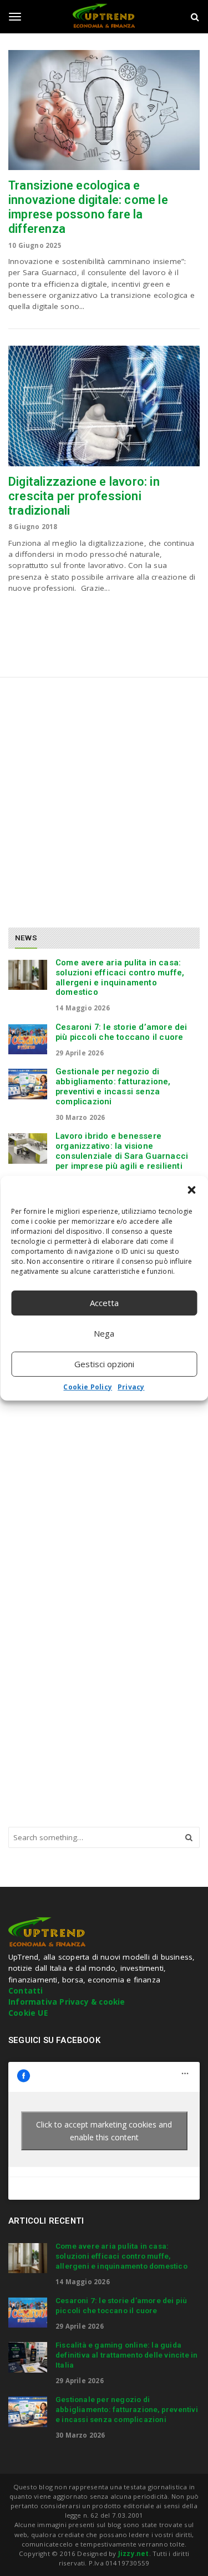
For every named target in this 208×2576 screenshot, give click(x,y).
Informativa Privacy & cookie (67, 2002)
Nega (104, 1333)
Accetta (104, 1303)
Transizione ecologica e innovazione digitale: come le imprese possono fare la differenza (88, 207)
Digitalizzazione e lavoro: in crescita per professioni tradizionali (84, 496)
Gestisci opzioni (104, 1364)
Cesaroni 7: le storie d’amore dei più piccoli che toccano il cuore (121, 1032)
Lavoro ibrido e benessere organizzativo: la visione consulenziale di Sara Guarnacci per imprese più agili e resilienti (122, 1151)
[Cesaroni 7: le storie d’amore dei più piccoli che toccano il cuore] (28, 1039)
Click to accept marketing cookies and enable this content (104, 2131)
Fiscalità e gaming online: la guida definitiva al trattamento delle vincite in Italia (126, 2355)
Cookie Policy (88, 1387)
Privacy (131, 1387)
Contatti (26, 1991)
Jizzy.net (134, 2553)
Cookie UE (28, 2013)
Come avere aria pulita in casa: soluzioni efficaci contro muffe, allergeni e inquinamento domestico (120, 977)
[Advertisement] (104, 798)
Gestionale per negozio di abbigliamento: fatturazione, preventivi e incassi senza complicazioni (113, 1086)
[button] (191, 1190)
